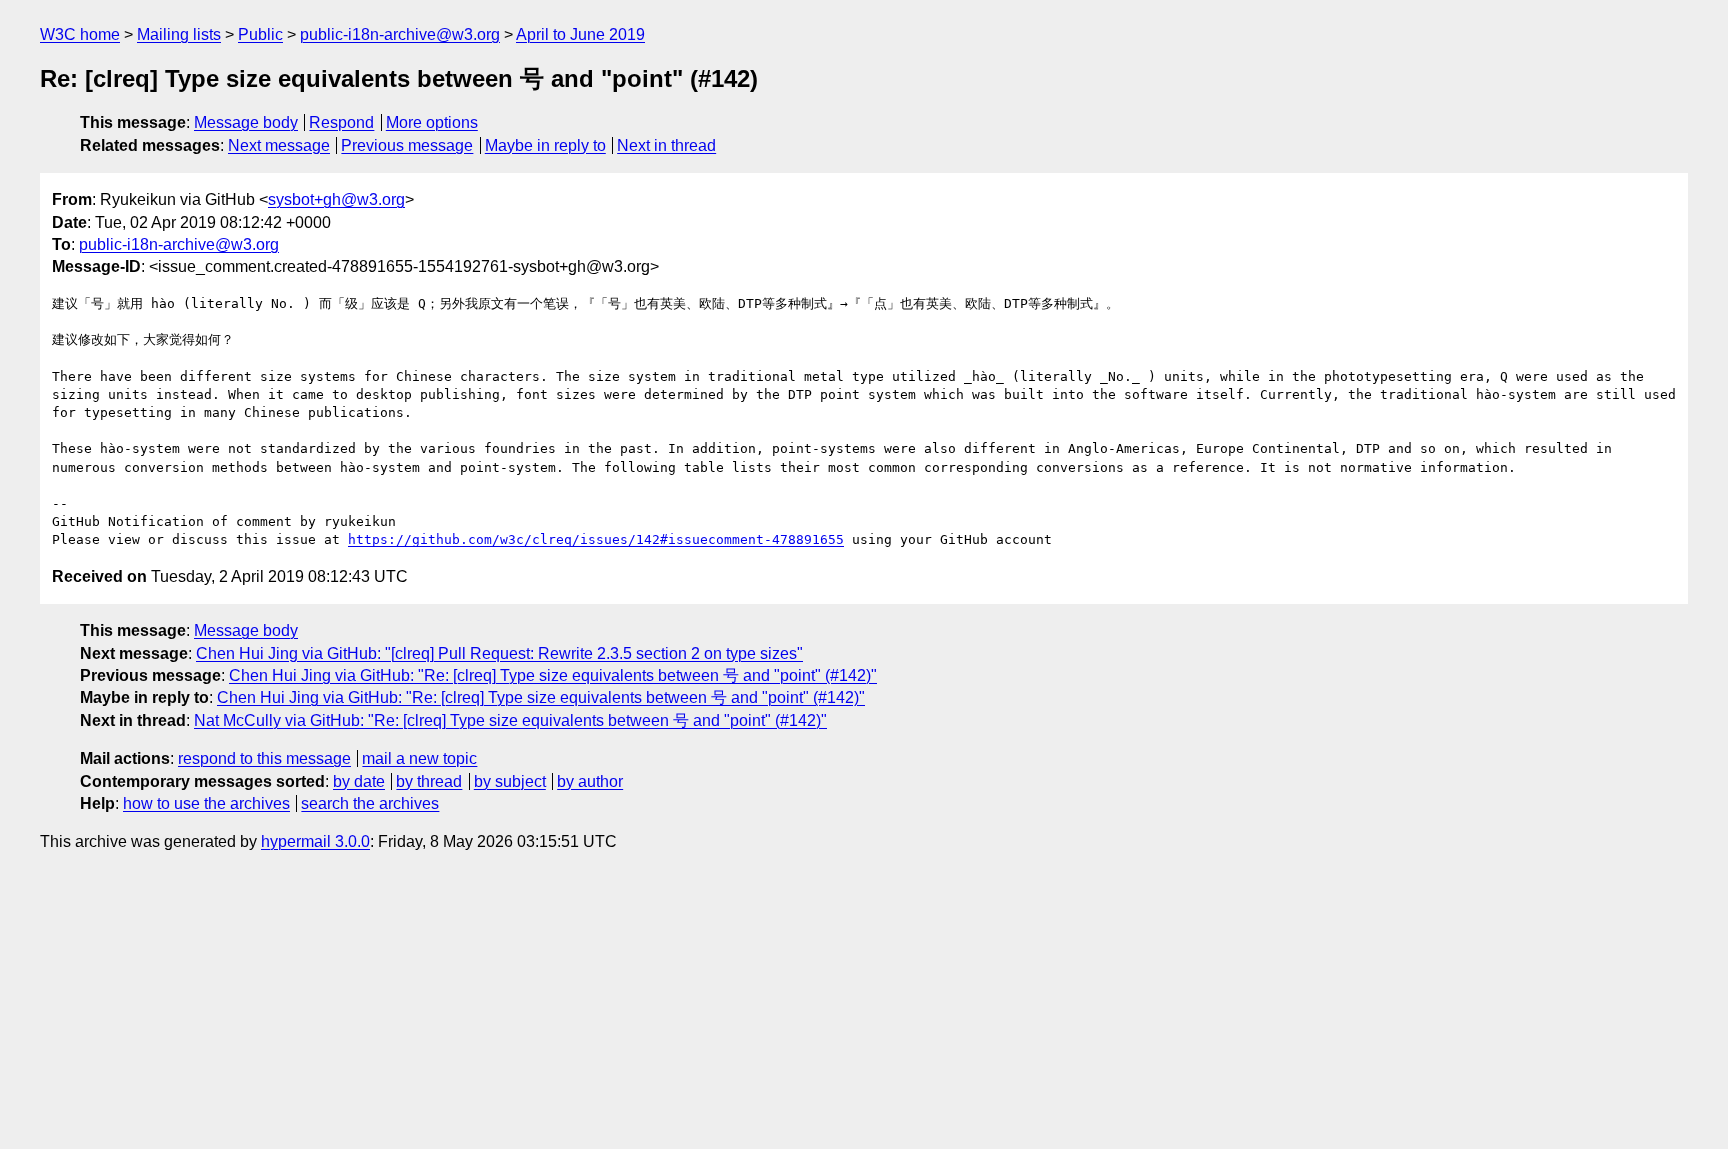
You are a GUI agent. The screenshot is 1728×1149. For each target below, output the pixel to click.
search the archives (370, 803)
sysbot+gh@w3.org (336, 199)
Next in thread (666, 145)
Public (260, 34)
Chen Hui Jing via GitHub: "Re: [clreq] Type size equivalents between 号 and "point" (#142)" (553, 675)
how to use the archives (206, 803)
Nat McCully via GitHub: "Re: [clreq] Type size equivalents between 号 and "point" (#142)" (510, 720)
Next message (279, 145)
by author (590, 781)
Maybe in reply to (545, 145)
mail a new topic (419, 758)
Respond (341, 122)
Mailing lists (179, 34)
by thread (429, 781)
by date (359, 781)
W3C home (80, 34)
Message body (246, 122)
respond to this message (264, 758)
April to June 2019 (580, 34)
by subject (510, 781)
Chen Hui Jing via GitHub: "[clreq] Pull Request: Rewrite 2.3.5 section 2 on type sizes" (499, 653)
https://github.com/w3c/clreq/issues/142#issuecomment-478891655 (596, 539)
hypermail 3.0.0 (315, 841)
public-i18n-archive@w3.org (400, 34)
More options (432, 122)
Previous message (407, 145)
